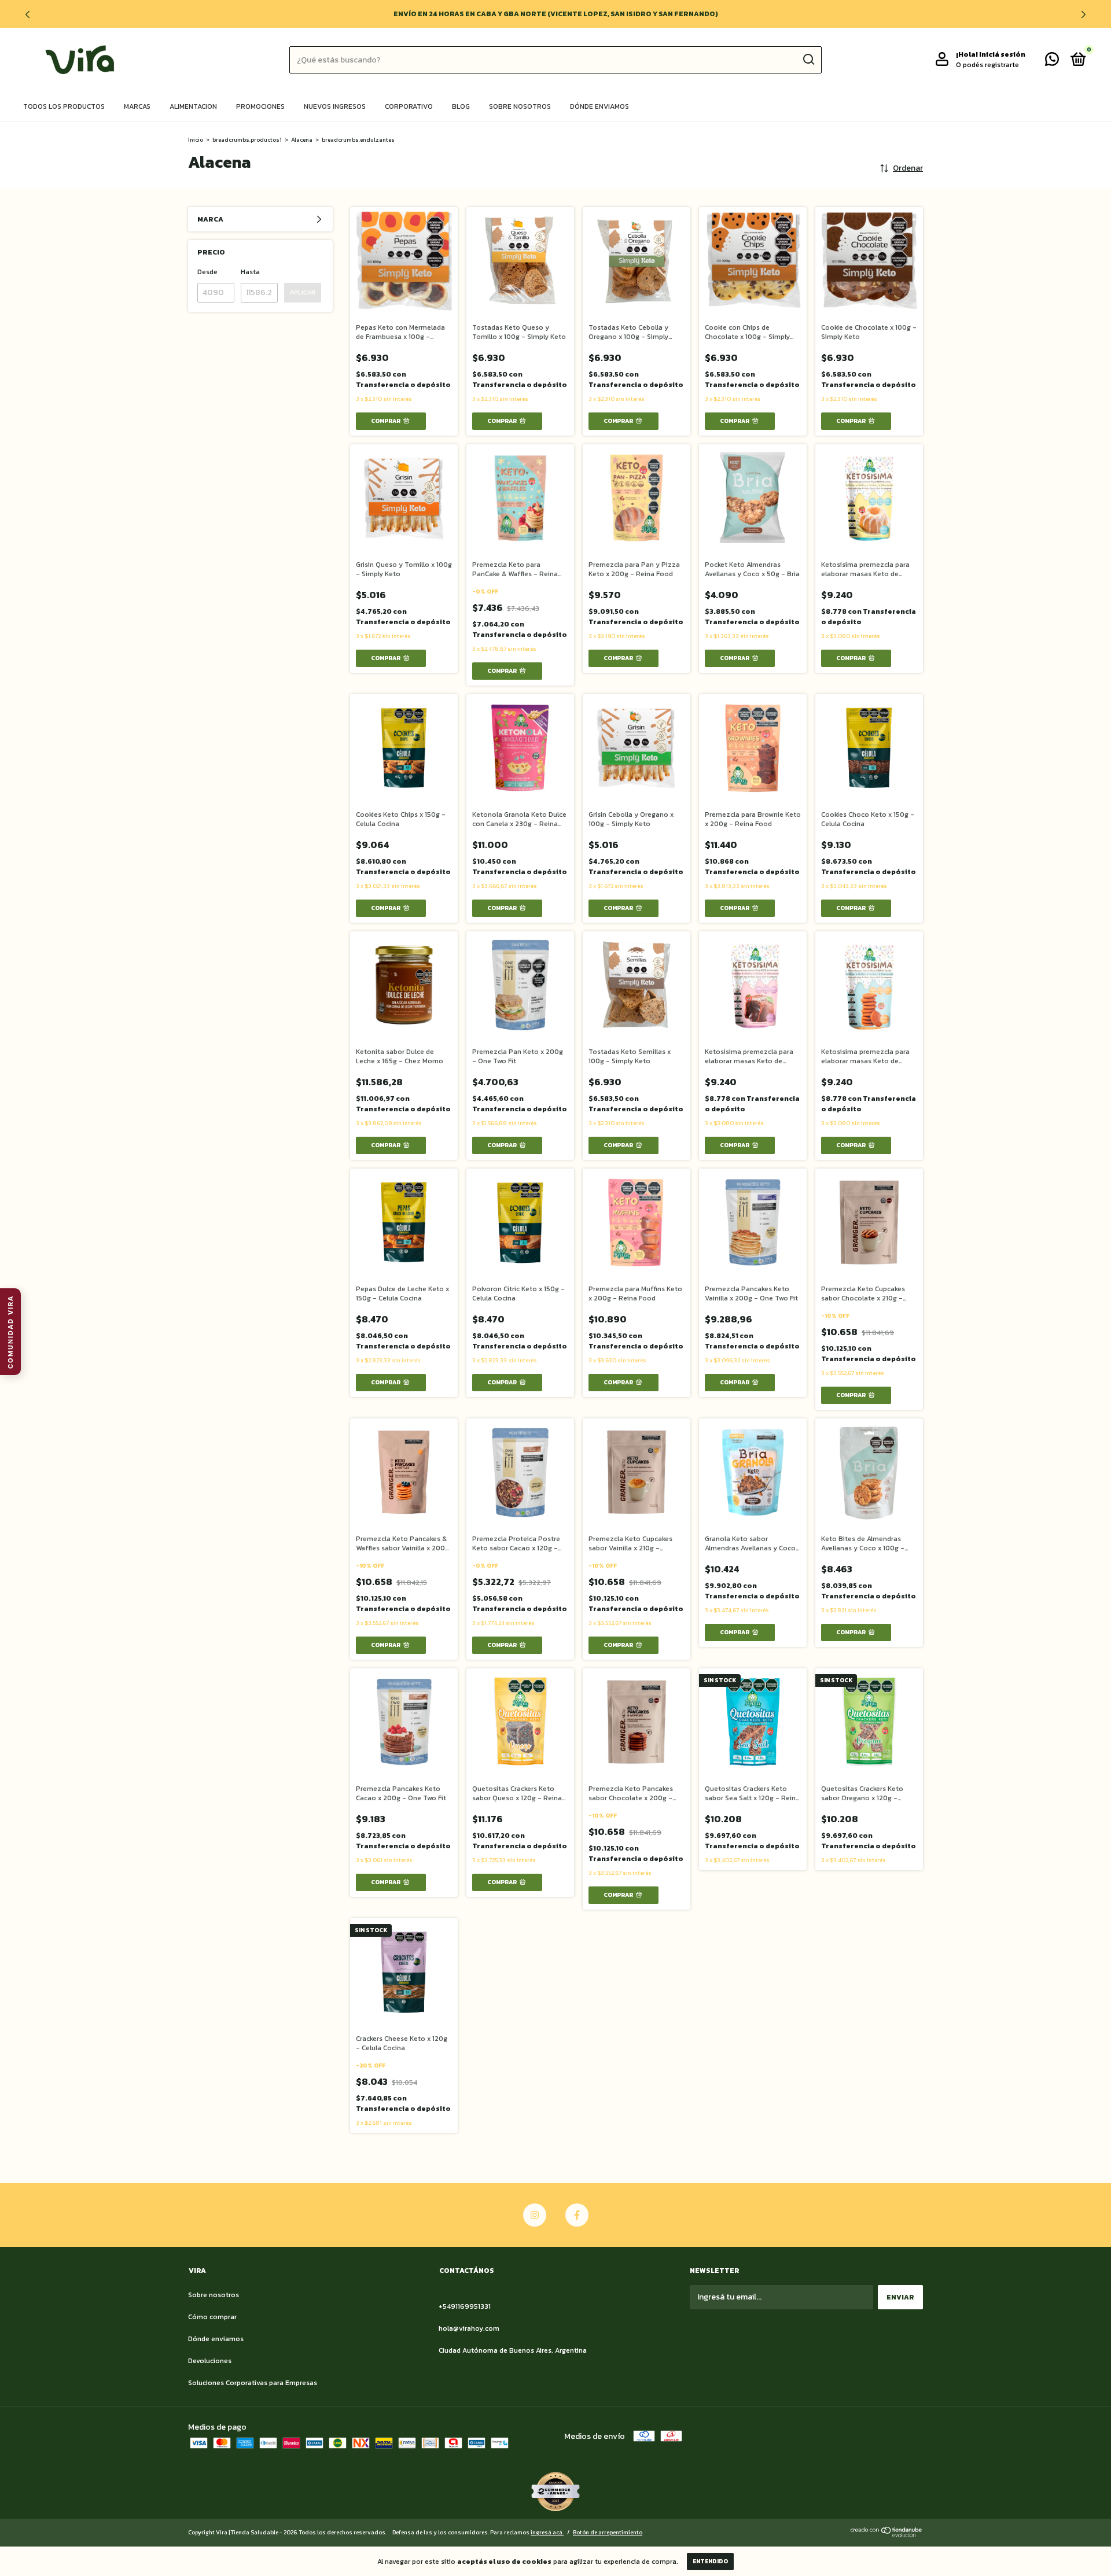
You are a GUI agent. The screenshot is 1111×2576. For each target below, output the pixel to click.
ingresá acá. (547, 2532)
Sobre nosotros (520, 106)
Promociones (260, 106)
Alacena (302, 140)
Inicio (196, 140)
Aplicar (303, 292)
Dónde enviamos (599, 106)
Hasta (250, 272)
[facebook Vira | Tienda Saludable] (577, 2215)
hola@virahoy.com (469, 2328)
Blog (461, 106)
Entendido (710, 2561)
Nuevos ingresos (335, 106)
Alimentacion (193, 106)
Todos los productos (64, 106)
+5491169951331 (465, 2306)
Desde (207, 272)
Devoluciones (210, 2361)
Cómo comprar (212, 2317)
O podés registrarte (987, 65)
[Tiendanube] (887, 2535)
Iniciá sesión (1002, 54)
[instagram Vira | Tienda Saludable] (535, 2215)
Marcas (137, 106)
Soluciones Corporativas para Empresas (253, 2383)
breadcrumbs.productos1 (247, 140)
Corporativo (409, 106)
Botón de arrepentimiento (608, 2532)
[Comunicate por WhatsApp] (1052, 62)
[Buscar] (808, 60)
